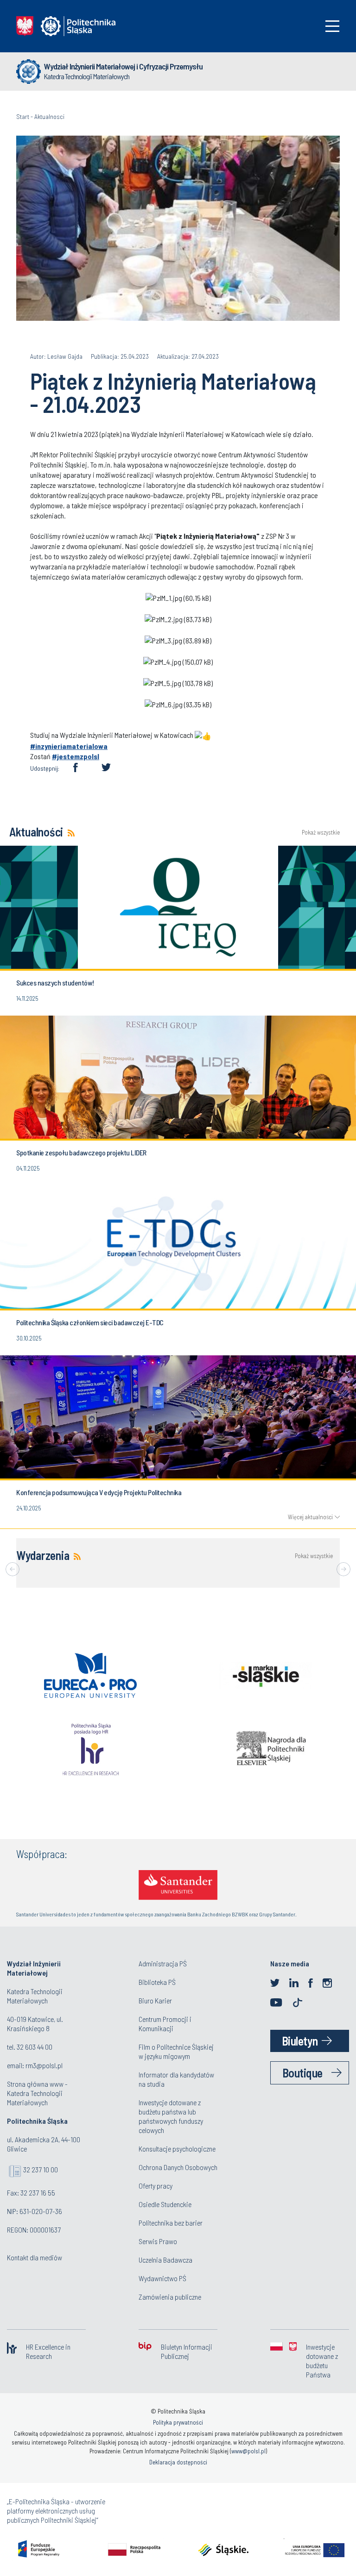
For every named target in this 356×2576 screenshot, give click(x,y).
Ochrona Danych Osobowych (178, 2167)
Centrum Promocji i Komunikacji (165, 2024)
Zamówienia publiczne (170, 2297)
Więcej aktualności (310, 1517)
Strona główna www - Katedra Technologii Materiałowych (37, 2093)
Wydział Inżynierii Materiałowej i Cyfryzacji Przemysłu (123, 66)
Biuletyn (300, 2041)
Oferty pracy (156, 2186)
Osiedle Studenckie (165, 2204)
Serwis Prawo (158, 2241)
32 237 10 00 (41, 2169)
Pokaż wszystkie (321, 833)
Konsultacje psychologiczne (177, 2149)
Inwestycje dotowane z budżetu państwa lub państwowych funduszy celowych (171, 2116)
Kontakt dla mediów (35, 2257)
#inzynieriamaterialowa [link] (69, 746)
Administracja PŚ (163, 1963)
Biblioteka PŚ (157, 1982)
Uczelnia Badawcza (165, 2260)
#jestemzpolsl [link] (76, 756)
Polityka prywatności (178, 2422)
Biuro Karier (155, 2000)
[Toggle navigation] (332, 26)
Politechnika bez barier (171, 2223)
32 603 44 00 (35, 2047)
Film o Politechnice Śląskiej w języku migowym (176, 2051)
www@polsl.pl (248, 2451)
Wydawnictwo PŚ (162, 2278)
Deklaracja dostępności (178, 2462)
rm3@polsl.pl (44, 2065)
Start (23, 116)
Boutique (302, 2073)
